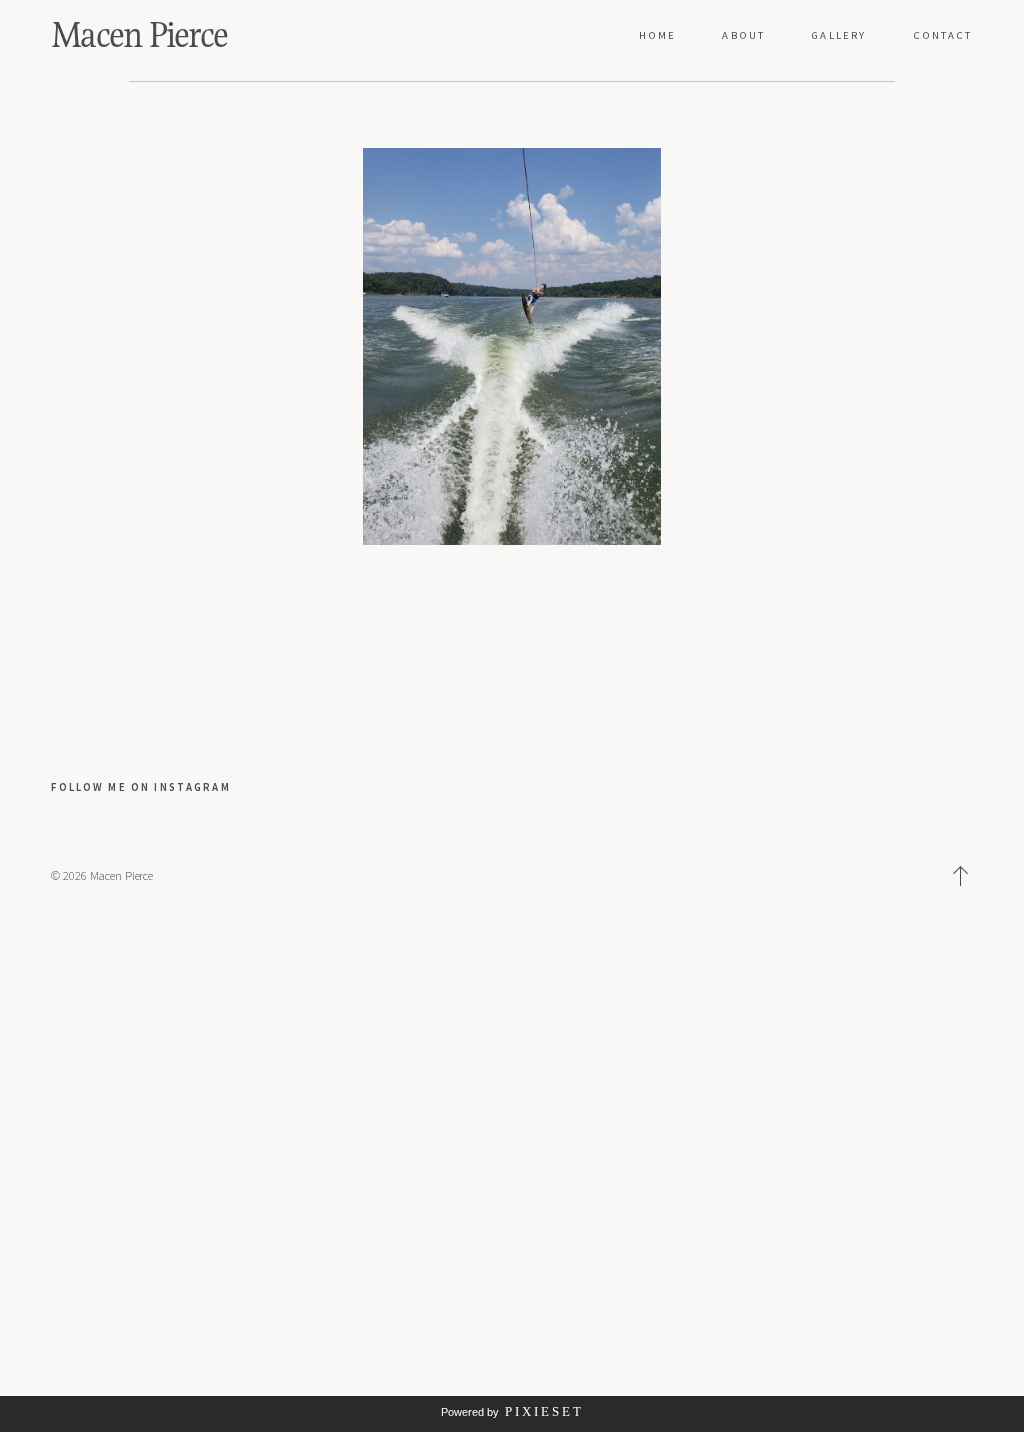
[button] (961, 876)
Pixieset (544, 1412)
